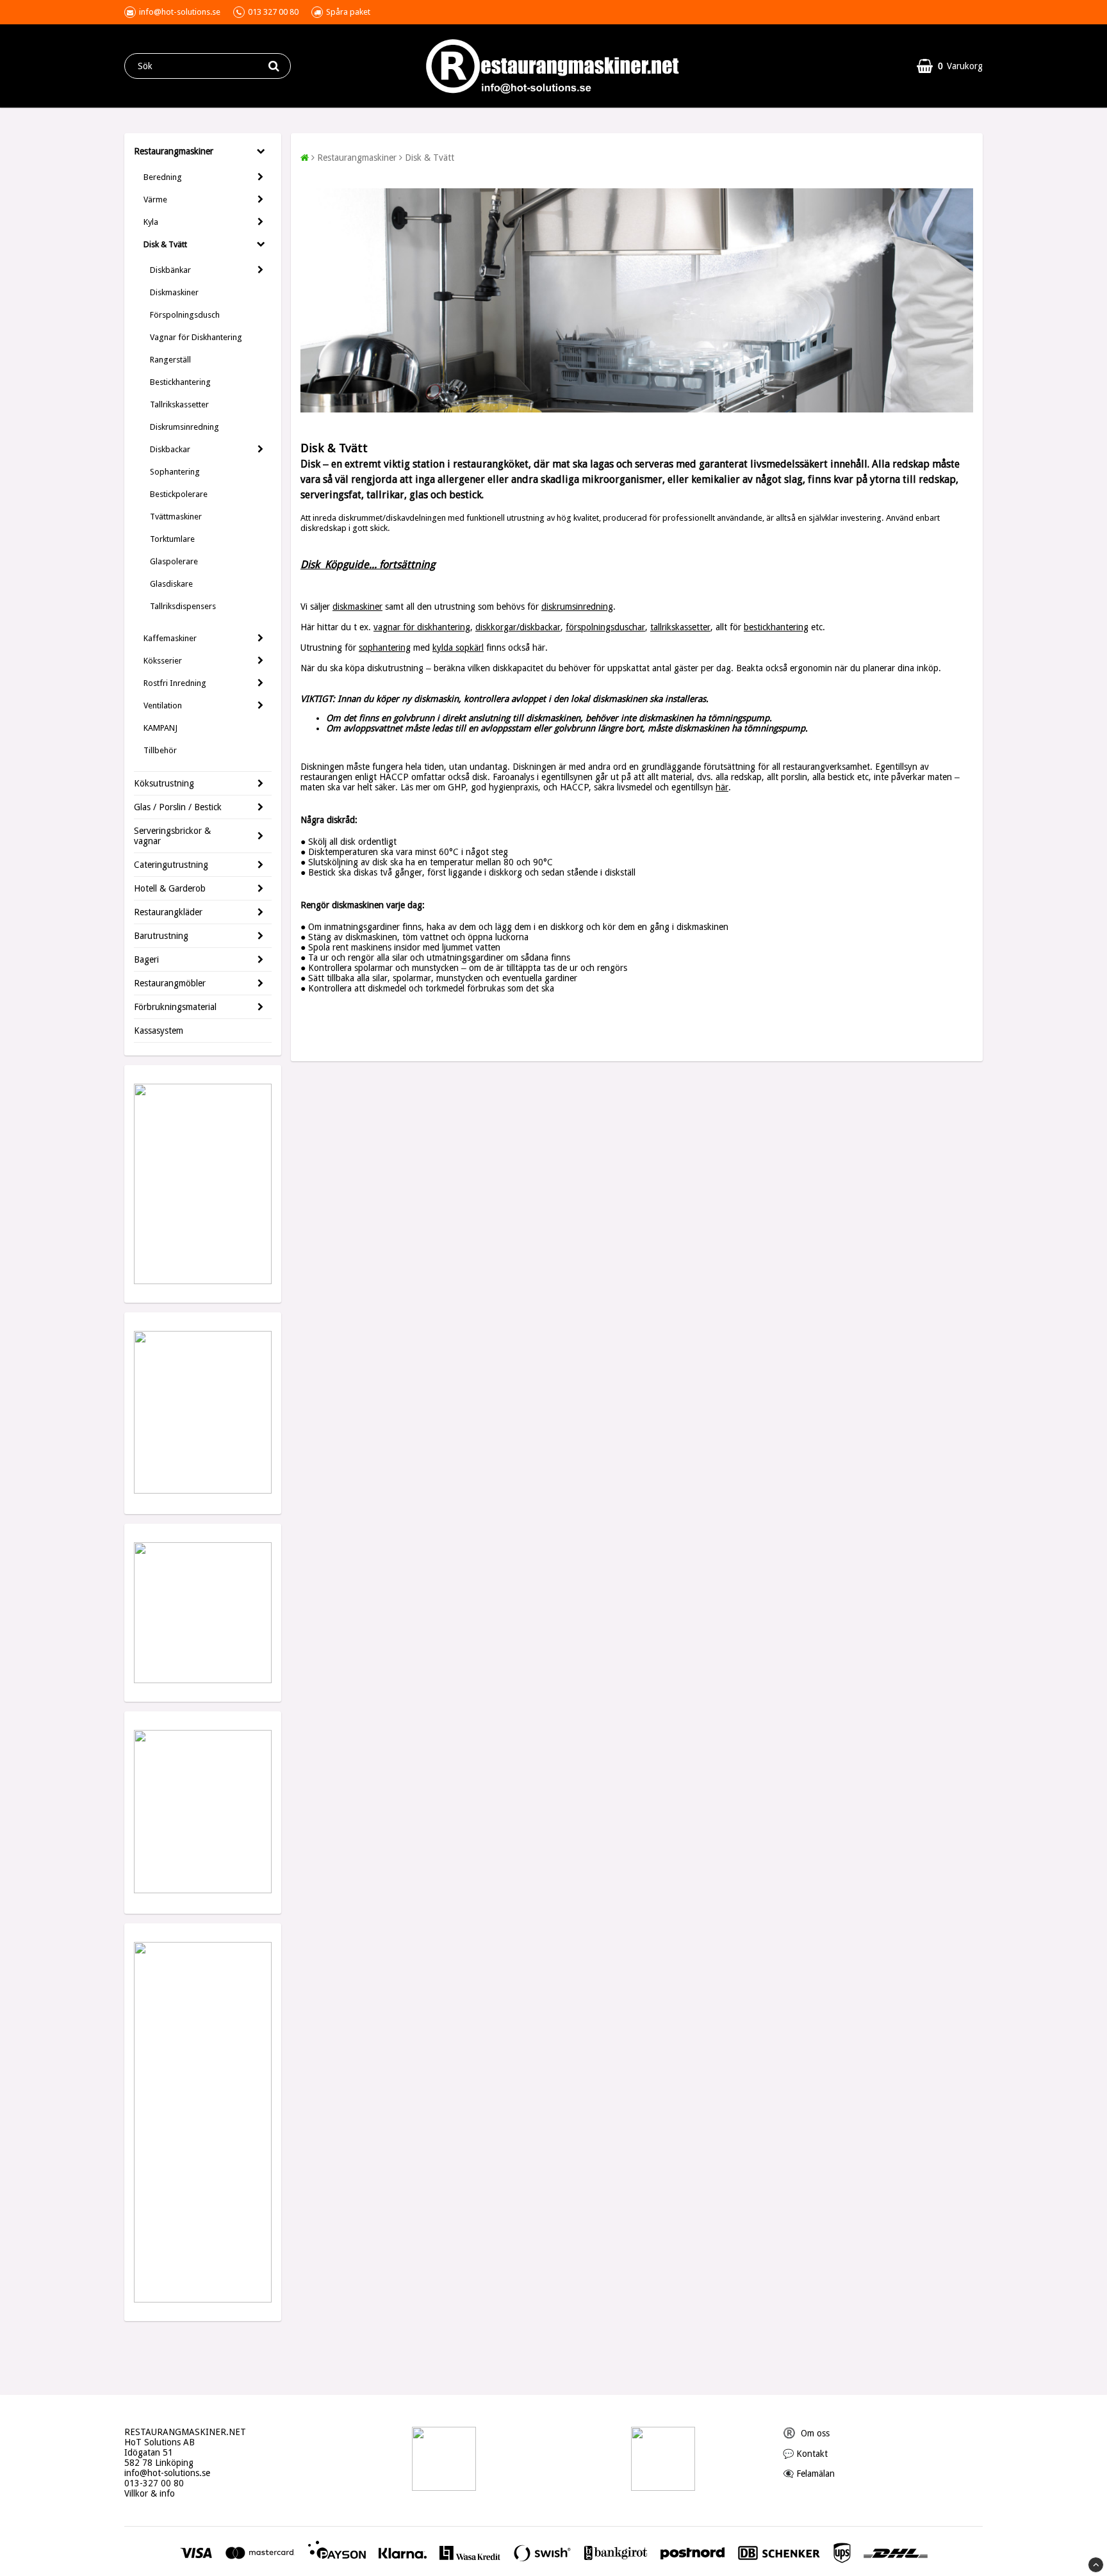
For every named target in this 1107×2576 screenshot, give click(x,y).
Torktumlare (172, 539)
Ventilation (163, 705)
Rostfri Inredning (175, 683)
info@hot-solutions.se (167, 2473)
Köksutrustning (164, 783)
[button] (950, 66)
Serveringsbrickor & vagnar (172, 836)
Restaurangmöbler (170, 983)
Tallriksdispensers (183, 606)
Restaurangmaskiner (174, 151)
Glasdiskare (171, 584)
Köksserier (163, 661)
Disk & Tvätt (165, 244)
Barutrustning (161, 936)
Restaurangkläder (168, 912)
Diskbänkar (170, 270)
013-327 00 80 (154, 2483)
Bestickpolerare (179, 494)
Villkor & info (150, 2493)
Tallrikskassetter (179, 404)
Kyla (151, 222)
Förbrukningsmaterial (175, 1007)
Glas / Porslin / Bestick (178, 807)
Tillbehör (160, 750)
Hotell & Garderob (170, 888)
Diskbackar (170, 449)
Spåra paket (348, 12)
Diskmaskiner (174, 292)
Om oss (806, 2433)
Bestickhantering (180, 382)
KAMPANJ (160, 728)
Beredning (163, 177)
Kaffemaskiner (170, 638)
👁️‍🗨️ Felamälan (809, 2474)
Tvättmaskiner (176, 517)
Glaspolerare (174, 561)
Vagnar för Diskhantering (196, 337)
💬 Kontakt (805, 2454)
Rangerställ (170, 360)
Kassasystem (159, 1031)
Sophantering (175, 472)
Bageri (146, 959)
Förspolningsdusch (185, 315)
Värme (155, 200)
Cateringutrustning (171, 865)
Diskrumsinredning (184, 427)
